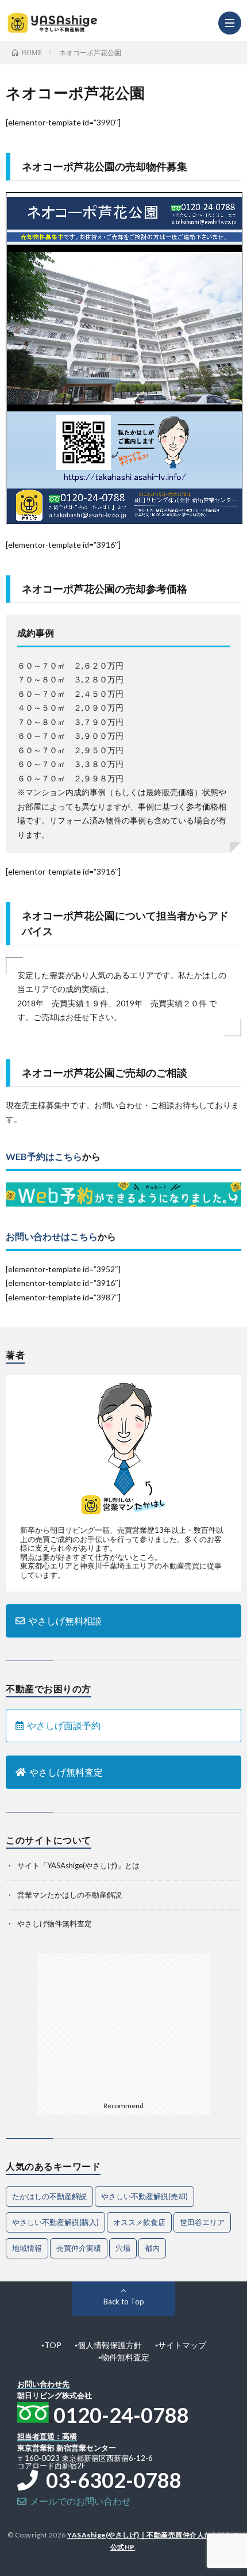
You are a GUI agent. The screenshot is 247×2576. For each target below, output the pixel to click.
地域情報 (27, 2248)
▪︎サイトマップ (181, 2345)
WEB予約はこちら (44, 1156)
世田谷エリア (202, 2222)
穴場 (123, 2248)
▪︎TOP (51, 2345)
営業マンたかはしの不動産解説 (70, 1895)
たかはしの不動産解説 (49, 2196)
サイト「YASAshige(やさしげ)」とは (78, 1865)
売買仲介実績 (79, 2248)
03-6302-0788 (110, 2480)
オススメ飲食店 (139, 2222)
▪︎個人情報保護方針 (108, 2345)
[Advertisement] (123, 2025)
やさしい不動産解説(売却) (144, 2196)
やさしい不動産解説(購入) (55, 2222)
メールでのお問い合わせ (79, 2501)
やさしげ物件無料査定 (55, 1924)
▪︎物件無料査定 (124, 2357)
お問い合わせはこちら (52, 1236)
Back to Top (124, 2302)
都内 (152, 2248)
